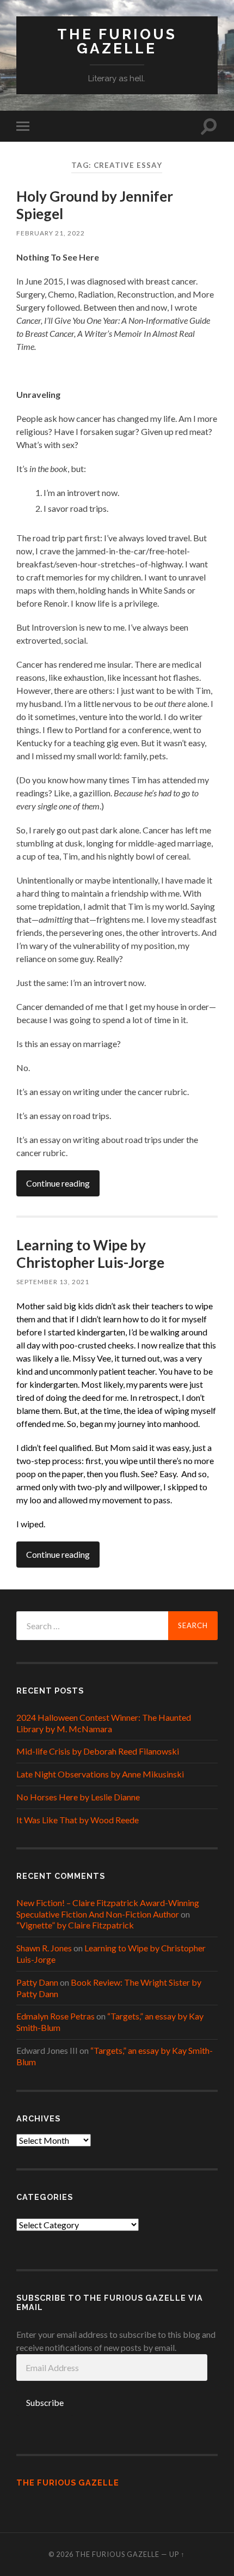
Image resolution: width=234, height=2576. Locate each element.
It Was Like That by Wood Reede (78, 1820)
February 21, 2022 (51, 233)
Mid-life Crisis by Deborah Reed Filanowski (98, 1751)
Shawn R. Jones (44, 1948)
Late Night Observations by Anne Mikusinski (100, 1774)
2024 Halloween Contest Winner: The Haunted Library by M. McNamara (104, 1723)
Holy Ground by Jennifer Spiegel (95, 205)
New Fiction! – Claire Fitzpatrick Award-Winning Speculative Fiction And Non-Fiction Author (108, 1908)
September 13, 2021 (53, 1282)
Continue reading (58, 1183)
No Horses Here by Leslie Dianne (78, 1797)
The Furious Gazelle (117, 41)
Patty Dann (37, 1982)
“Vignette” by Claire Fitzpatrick (75, 1925)
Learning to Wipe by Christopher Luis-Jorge (90, 1254)
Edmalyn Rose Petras (56, 2016)
